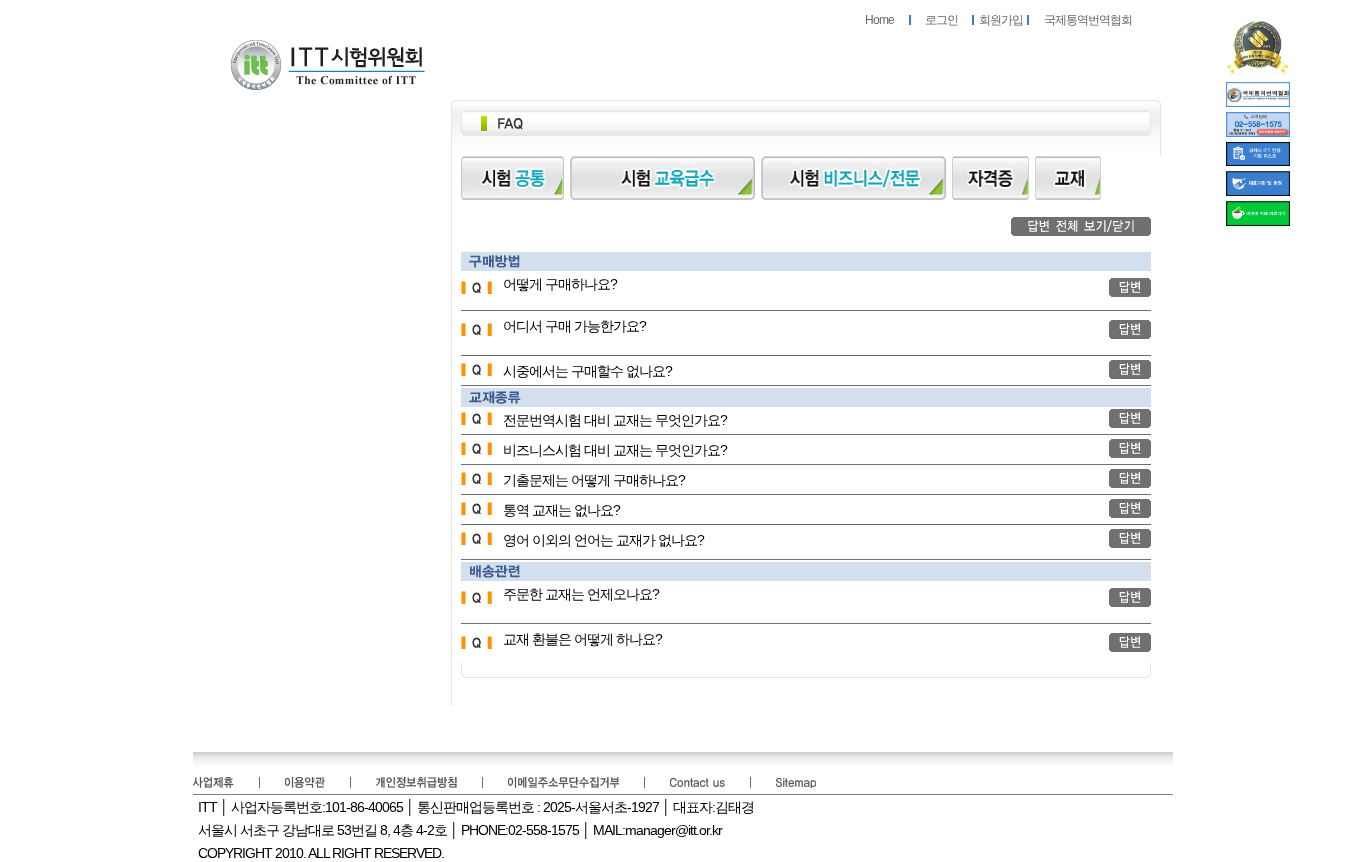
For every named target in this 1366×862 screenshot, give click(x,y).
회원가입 (1001, 20)
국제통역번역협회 (1088, 20)
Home (879, 20)
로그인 (941, 20)
